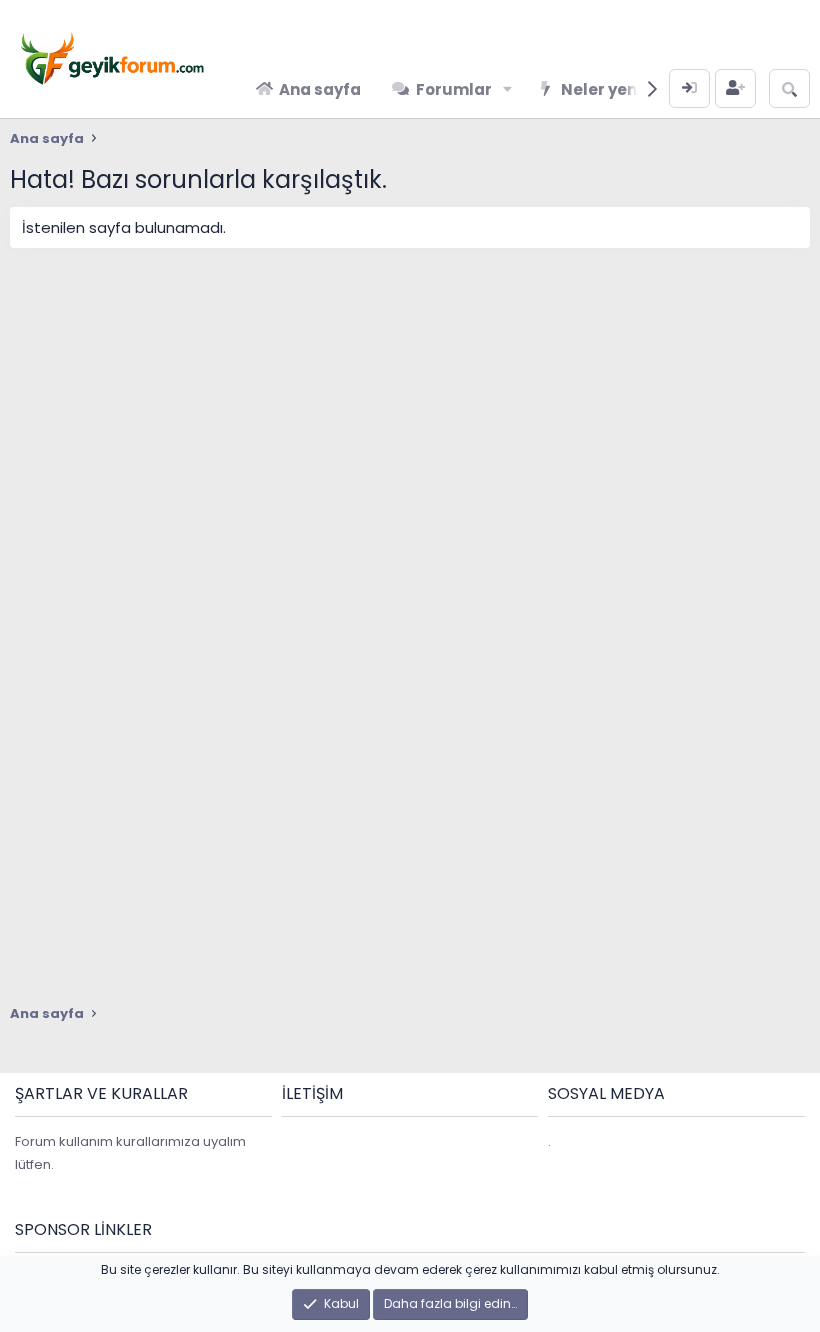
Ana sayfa (320, 89)
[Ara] (789, 88)
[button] (507, 89)
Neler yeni (601, 89)
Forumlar (454, 89)
